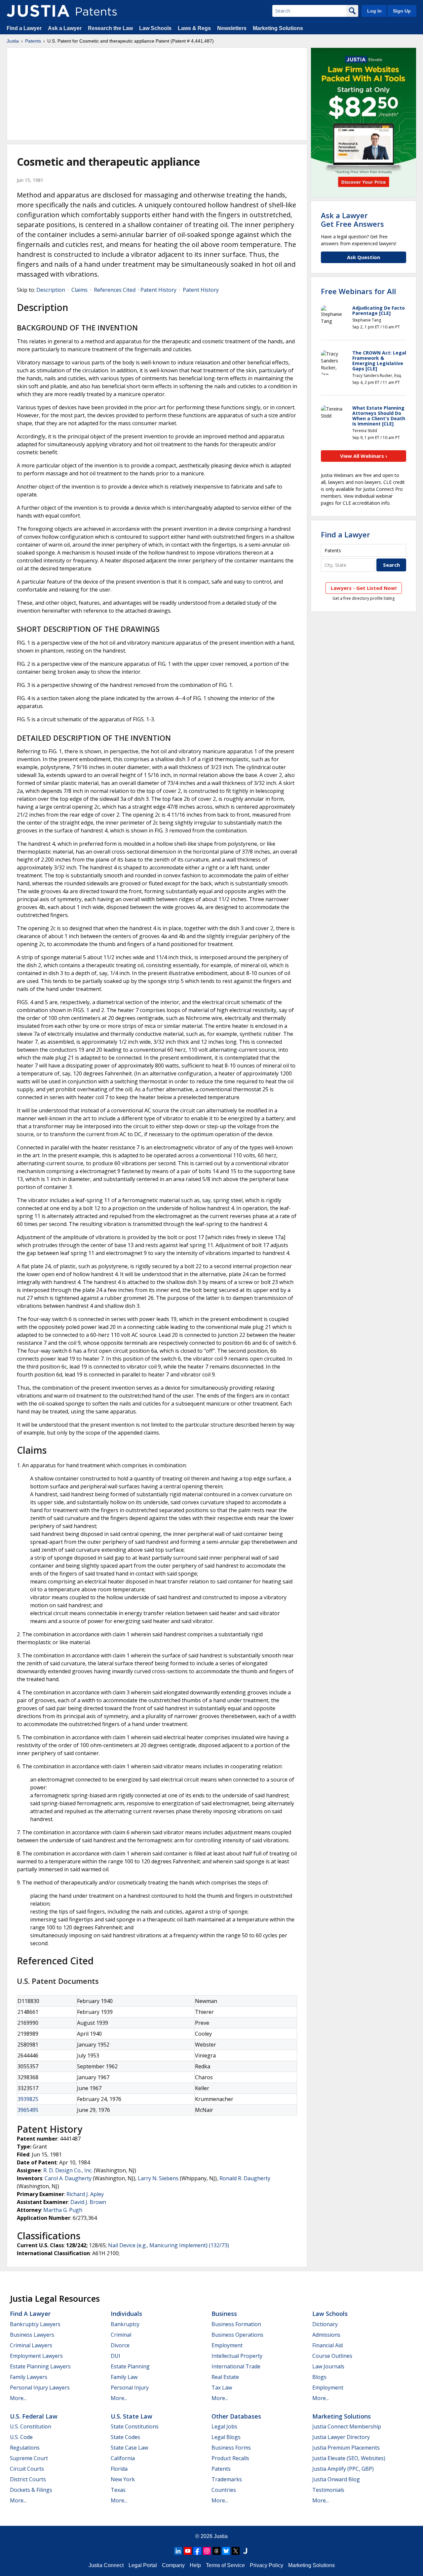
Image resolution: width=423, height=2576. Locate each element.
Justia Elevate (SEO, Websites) (349, 2458)
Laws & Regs (194, 28)
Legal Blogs (226, 2437)
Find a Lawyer (24, 28)
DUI (115, 2356)
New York (123, 2479)
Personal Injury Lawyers (40, 2388)
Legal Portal (143, 2565)
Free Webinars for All (358, 291)
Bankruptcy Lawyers (35, 2324)
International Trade (236, 2366)
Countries (224, 2490)
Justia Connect (106, 2565)
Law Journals (328, 2366)
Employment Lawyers (36, 2356)
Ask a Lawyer (65, 28)
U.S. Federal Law (34, 2416)
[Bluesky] (226, 2551)
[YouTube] (188, 2551)
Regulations (25, 2448)
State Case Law (129, 2448)
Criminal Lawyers (31, 2345)
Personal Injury (130, 2388)
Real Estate (225, 2377)
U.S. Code (21, 2437)
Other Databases (236, 2416)
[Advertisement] (157, 94)
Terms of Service (225, 2565)
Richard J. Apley (85, 2194)
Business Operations (237, 2335)
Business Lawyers (32, 2335)
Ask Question (364, 257)
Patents (33, 41)
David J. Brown (88, 2202)
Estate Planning (130, 2366)
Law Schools (155, 28)
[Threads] (216, 2551)
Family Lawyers (29, 2377)
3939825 (28, 2099)
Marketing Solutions (278, 28)
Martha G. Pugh (63, 2210)
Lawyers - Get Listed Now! (364, 588)
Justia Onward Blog (336, 2479)
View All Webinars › (364, 456)
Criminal (121, 2335)
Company (173, 2565)
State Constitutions (135, 2426)
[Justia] (38, 11)
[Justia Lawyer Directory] (245, 2551)
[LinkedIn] (178, 2551)
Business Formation (236, 2324)
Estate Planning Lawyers (40, 2366)
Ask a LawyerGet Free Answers (352, 220)
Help (195, 2565)
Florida (119, 2469)
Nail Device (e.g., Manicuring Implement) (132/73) (169, 2245)
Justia (13, 41)
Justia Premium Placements (346, 2448)
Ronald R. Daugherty (245, 2178)
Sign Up (402, 11)
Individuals (126, 2314)
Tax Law (222, 2388)
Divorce (120, 2345)
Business (224, 2314)
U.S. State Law (132, 2416)
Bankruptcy (125, 2324)
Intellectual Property (237, 2356)
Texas (118, 2490)
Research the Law (110, 28)
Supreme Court (29, 2458)
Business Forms (231, 2448)
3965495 (28, 2110)
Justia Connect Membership (347, 2426)
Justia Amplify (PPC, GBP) (343, 2469)
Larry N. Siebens (158, 2178)
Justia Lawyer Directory (341, 2437)
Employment (227, 2345)
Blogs (319, 2377)
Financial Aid (327, 2345)
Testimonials (328, 2490)
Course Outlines (332, 2356)
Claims (79, 290)
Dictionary (325, 2324)
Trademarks (227, 2479)
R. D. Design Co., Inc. (68, 2170)
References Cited (115, 290)
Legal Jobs (224, 2426)
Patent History (158, 290)
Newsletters (232, 28)
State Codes (125, 2437)
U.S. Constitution (31, 2426)
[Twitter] (236, 2551)
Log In (374, 11)
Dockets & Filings (31, 2490)
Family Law (124, 2377)
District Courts (28, 2479)
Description (51, 290)
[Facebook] (197, 2551)
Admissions (326, 2335)
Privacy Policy (267, 2565)
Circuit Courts (27, 2469)
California (123, 2458)
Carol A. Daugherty (68, 2178)
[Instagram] (207, 2551)
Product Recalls (230, 2458)
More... (18, 2398)
